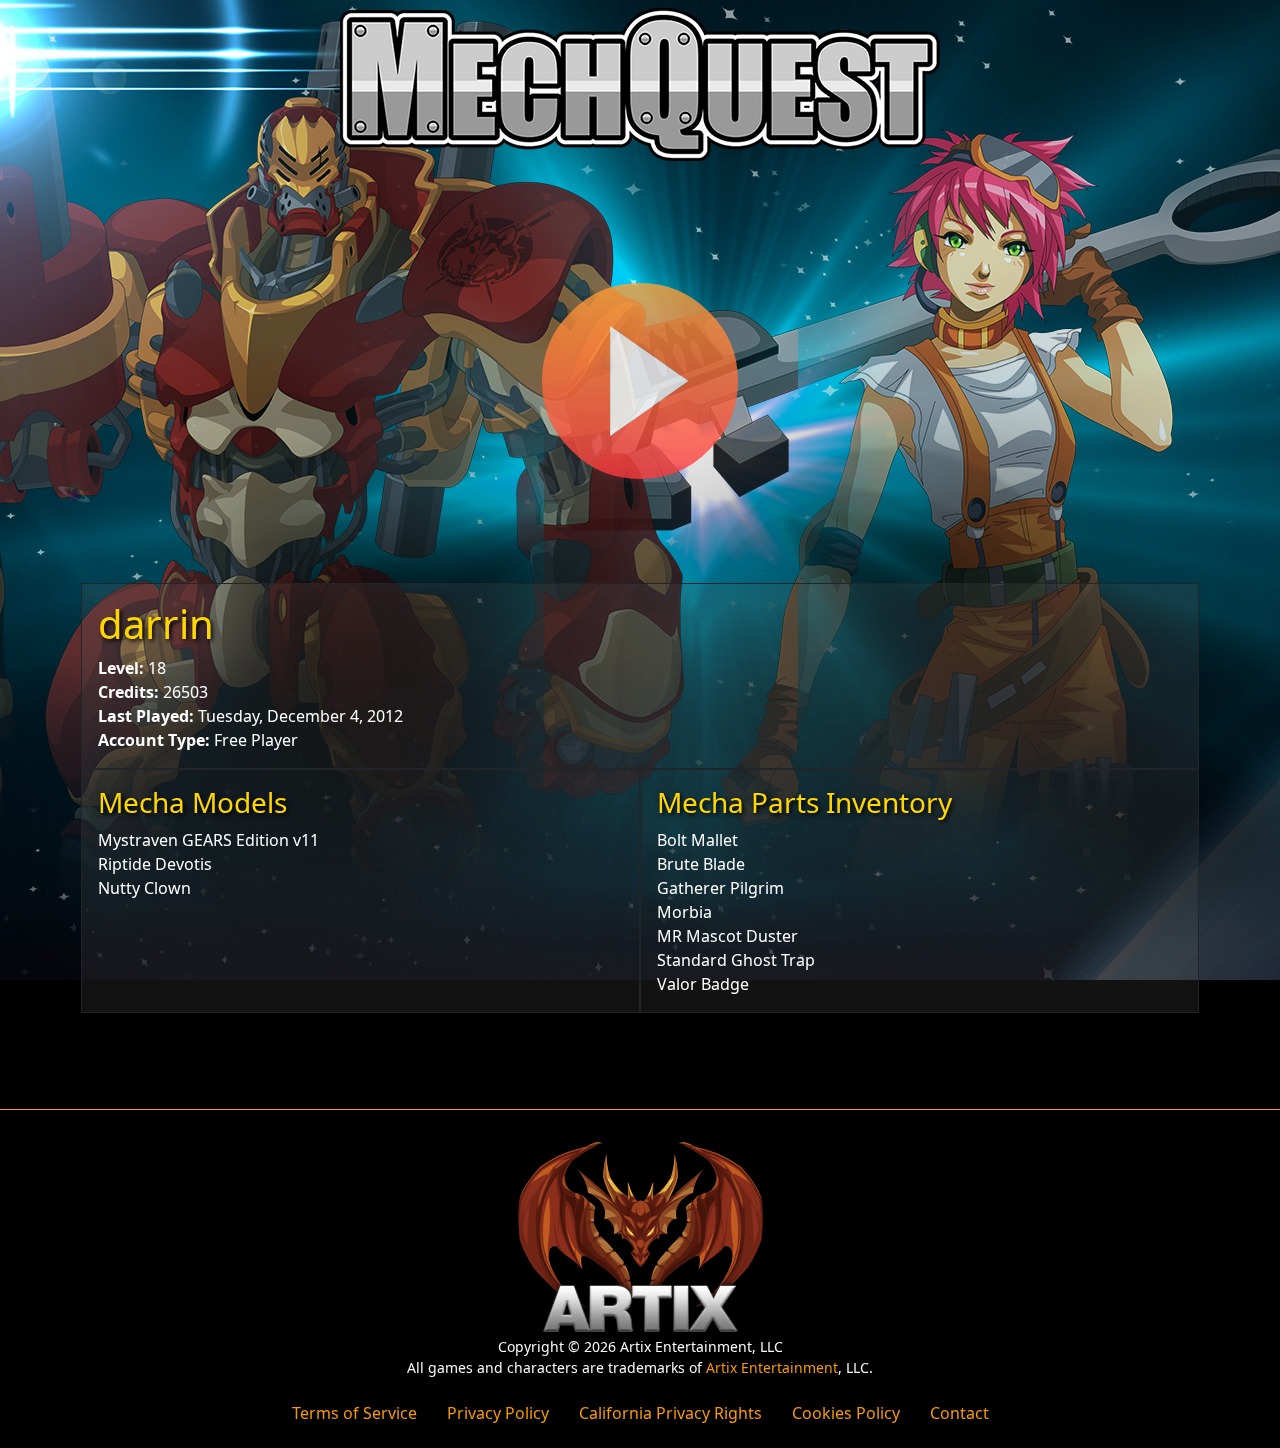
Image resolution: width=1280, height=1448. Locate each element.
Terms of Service (354, 1413)
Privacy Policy (498, 1413)
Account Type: (154, 740)
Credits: (128, 692)
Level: (121, 668)
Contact (959, 1413)
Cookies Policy (846, 1413)
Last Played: (146, 716)
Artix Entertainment (772, 1367)
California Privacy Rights (670, 1413)
